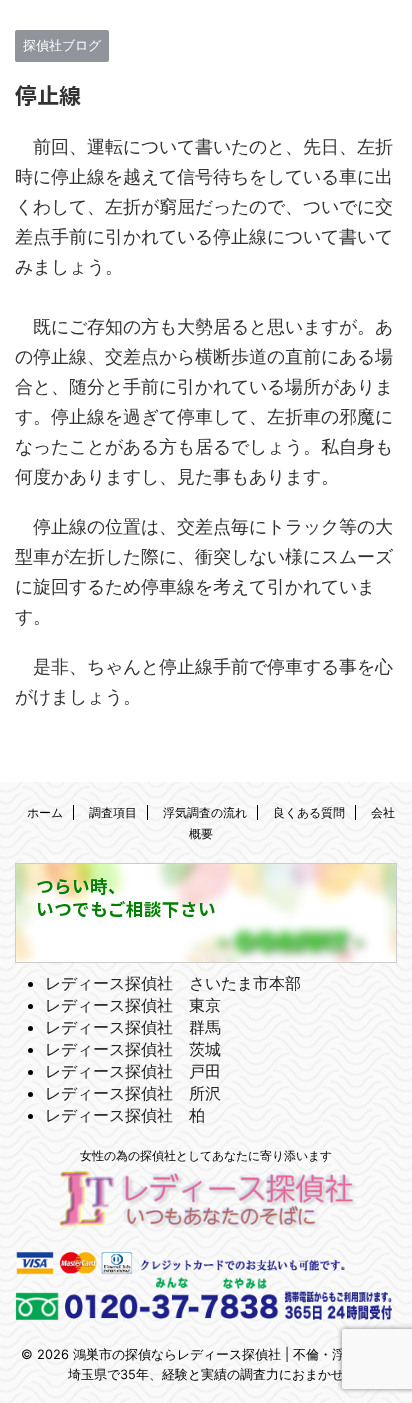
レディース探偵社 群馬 (133, 1027)
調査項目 (113, 812)
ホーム (45, 812)
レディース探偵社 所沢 (133, 1093)
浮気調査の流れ (205, 812)
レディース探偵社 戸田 (133, 1071)
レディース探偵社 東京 (133, 1005)
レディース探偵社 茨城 (133, 1049)
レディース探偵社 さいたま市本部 (173, 983)
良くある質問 (309, 812)
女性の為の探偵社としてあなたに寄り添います (206, 1155)
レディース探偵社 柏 (125, 1115)
